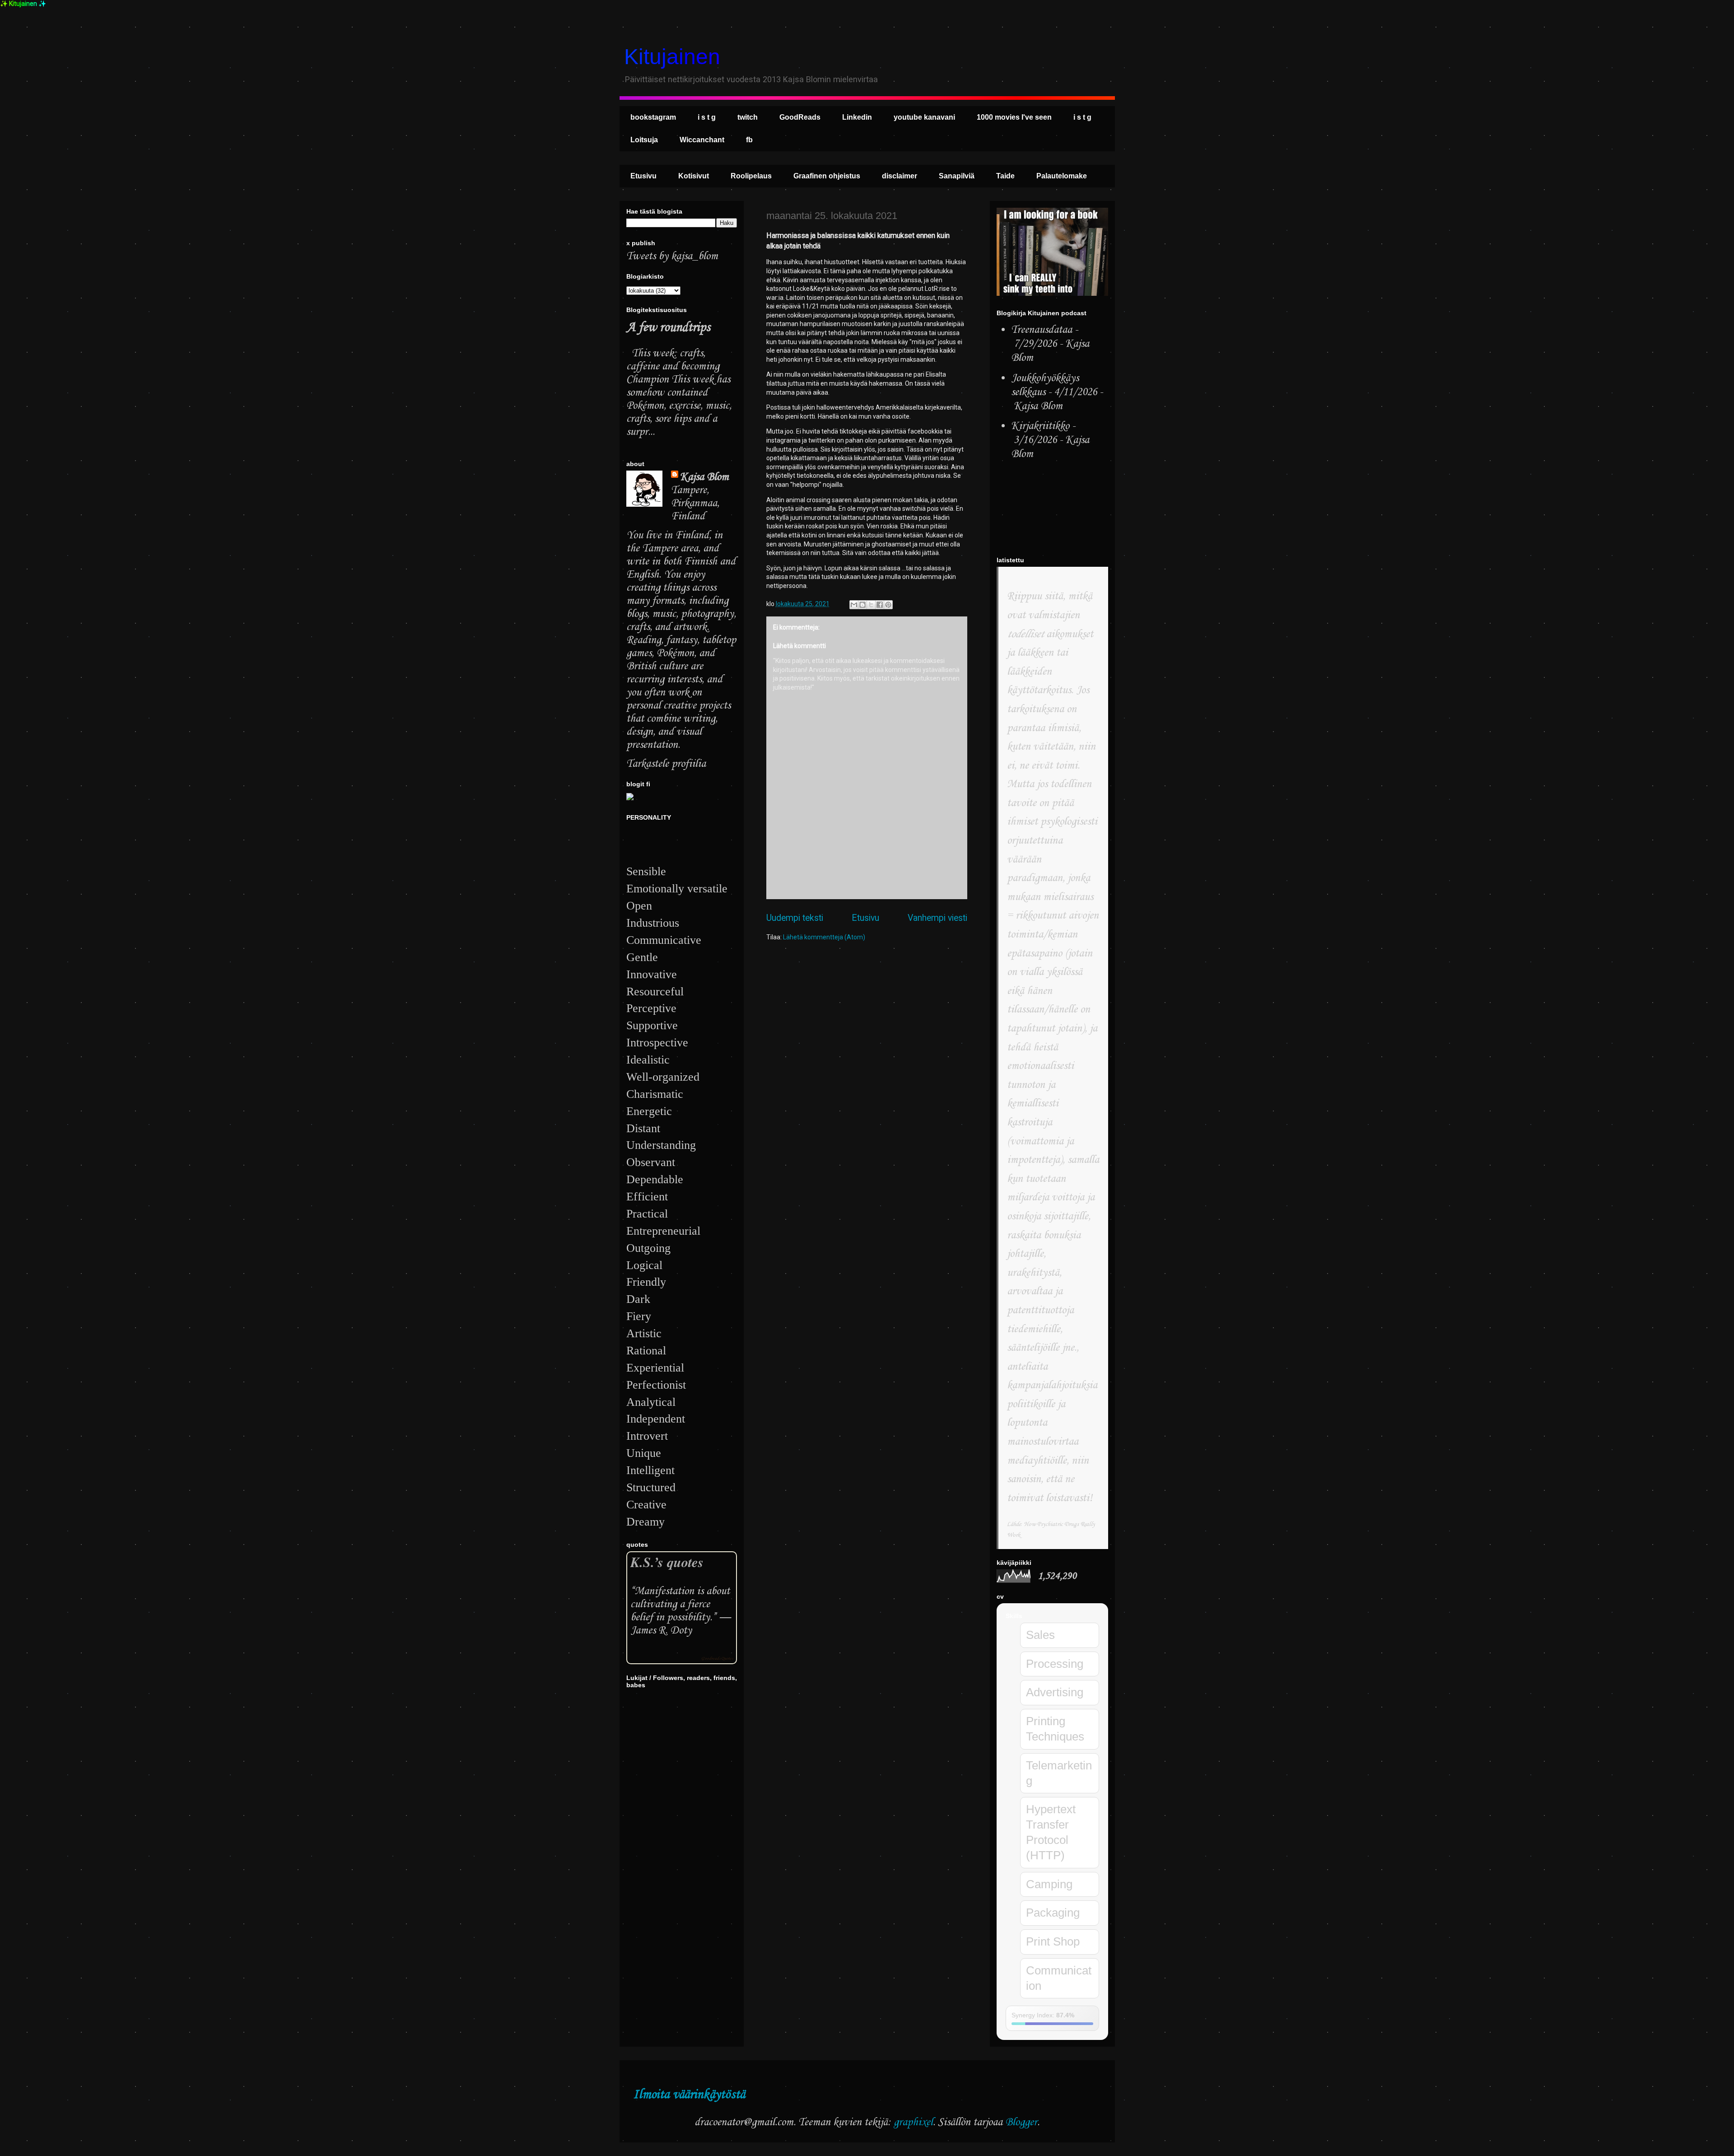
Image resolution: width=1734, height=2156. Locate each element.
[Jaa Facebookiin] (880, 605)
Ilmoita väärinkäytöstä (689, 2095)
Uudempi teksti (795, 918)
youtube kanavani (924, 117)
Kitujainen (672, 57)
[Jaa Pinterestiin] (888, 605)
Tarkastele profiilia (666, 764)
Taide (1005, 176)
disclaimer (900, 176)
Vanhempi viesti (937, 918)
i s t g (707, 117)
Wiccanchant (702, 140)
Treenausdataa (1042, 330)
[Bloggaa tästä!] (862, 605)
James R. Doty (661, 1631)
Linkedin (857, 117)
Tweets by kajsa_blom (672, 256)
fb (749, 140)
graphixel (913, 2122)
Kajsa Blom (704, 477)
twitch (748, 117)
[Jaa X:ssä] (871, 605)
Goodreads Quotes (717, 1659)
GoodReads (800, 117)
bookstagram (653, 117)
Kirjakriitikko (1040, 426)
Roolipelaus (751, 176)
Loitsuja (644, 140)
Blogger (1021, 2122)
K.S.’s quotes (667, 1562)
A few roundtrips (668, 328)
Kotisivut (694, 176)
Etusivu (643, 176)
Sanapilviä (957, 176)
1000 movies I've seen (1014, 117)
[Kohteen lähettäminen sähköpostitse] (854, 605)
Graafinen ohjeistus (827, 176)
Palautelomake (1062, 176)
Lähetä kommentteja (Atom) (824, 937)
